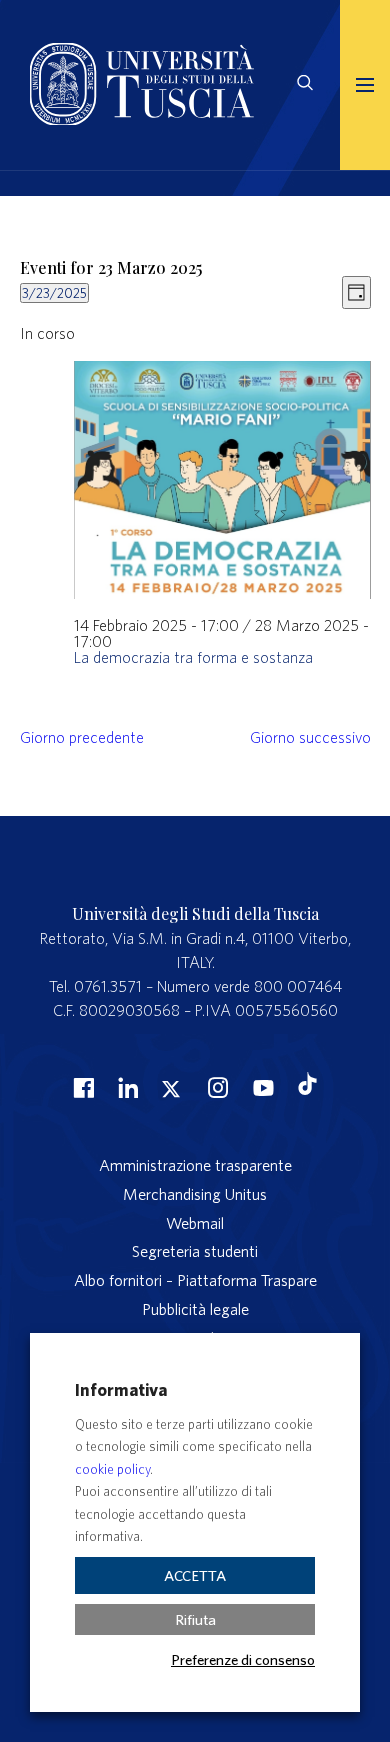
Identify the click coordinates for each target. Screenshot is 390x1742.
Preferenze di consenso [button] (243, 1659)
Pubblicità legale (195, 1309)
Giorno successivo (310, 737)
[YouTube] (261, 1087)
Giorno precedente (82, 737)
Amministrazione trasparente (195, 1165)
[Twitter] (171, 1087)
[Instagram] (216, 1087)
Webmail (195, 1223)
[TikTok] (307, 1089)
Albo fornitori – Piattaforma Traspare (195, 1280)
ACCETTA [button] (195, 1575)
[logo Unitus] (142, 119)
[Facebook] (81, 1087)
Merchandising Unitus (195, 1194)
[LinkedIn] (126, 1087)
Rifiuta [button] (195, 1619)
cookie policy (112, 1469)
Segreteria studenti (195, 1251)
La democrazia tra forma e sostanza (193, 657)
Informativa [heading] (121, 1389)
